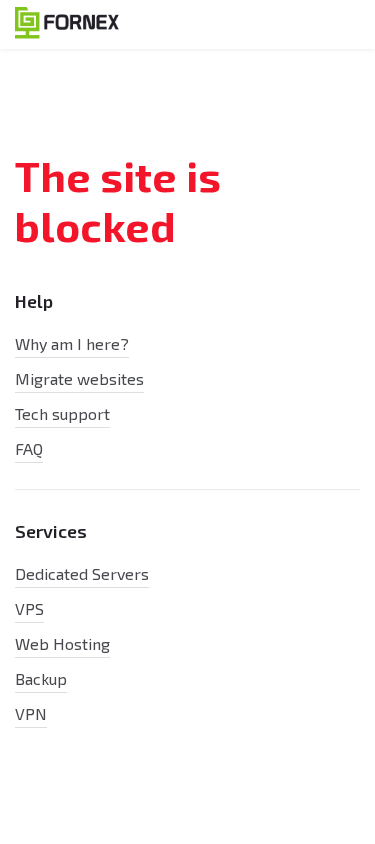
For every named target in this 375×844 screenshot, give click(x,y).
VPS (29, 608)
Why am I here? (72, 343)
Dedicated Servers (82, 573)
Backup (41, 678)
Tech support (62, 413)
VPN (31, 713)
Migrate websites (79, 378)
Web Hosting (62, 643)
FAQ (29, 448)
